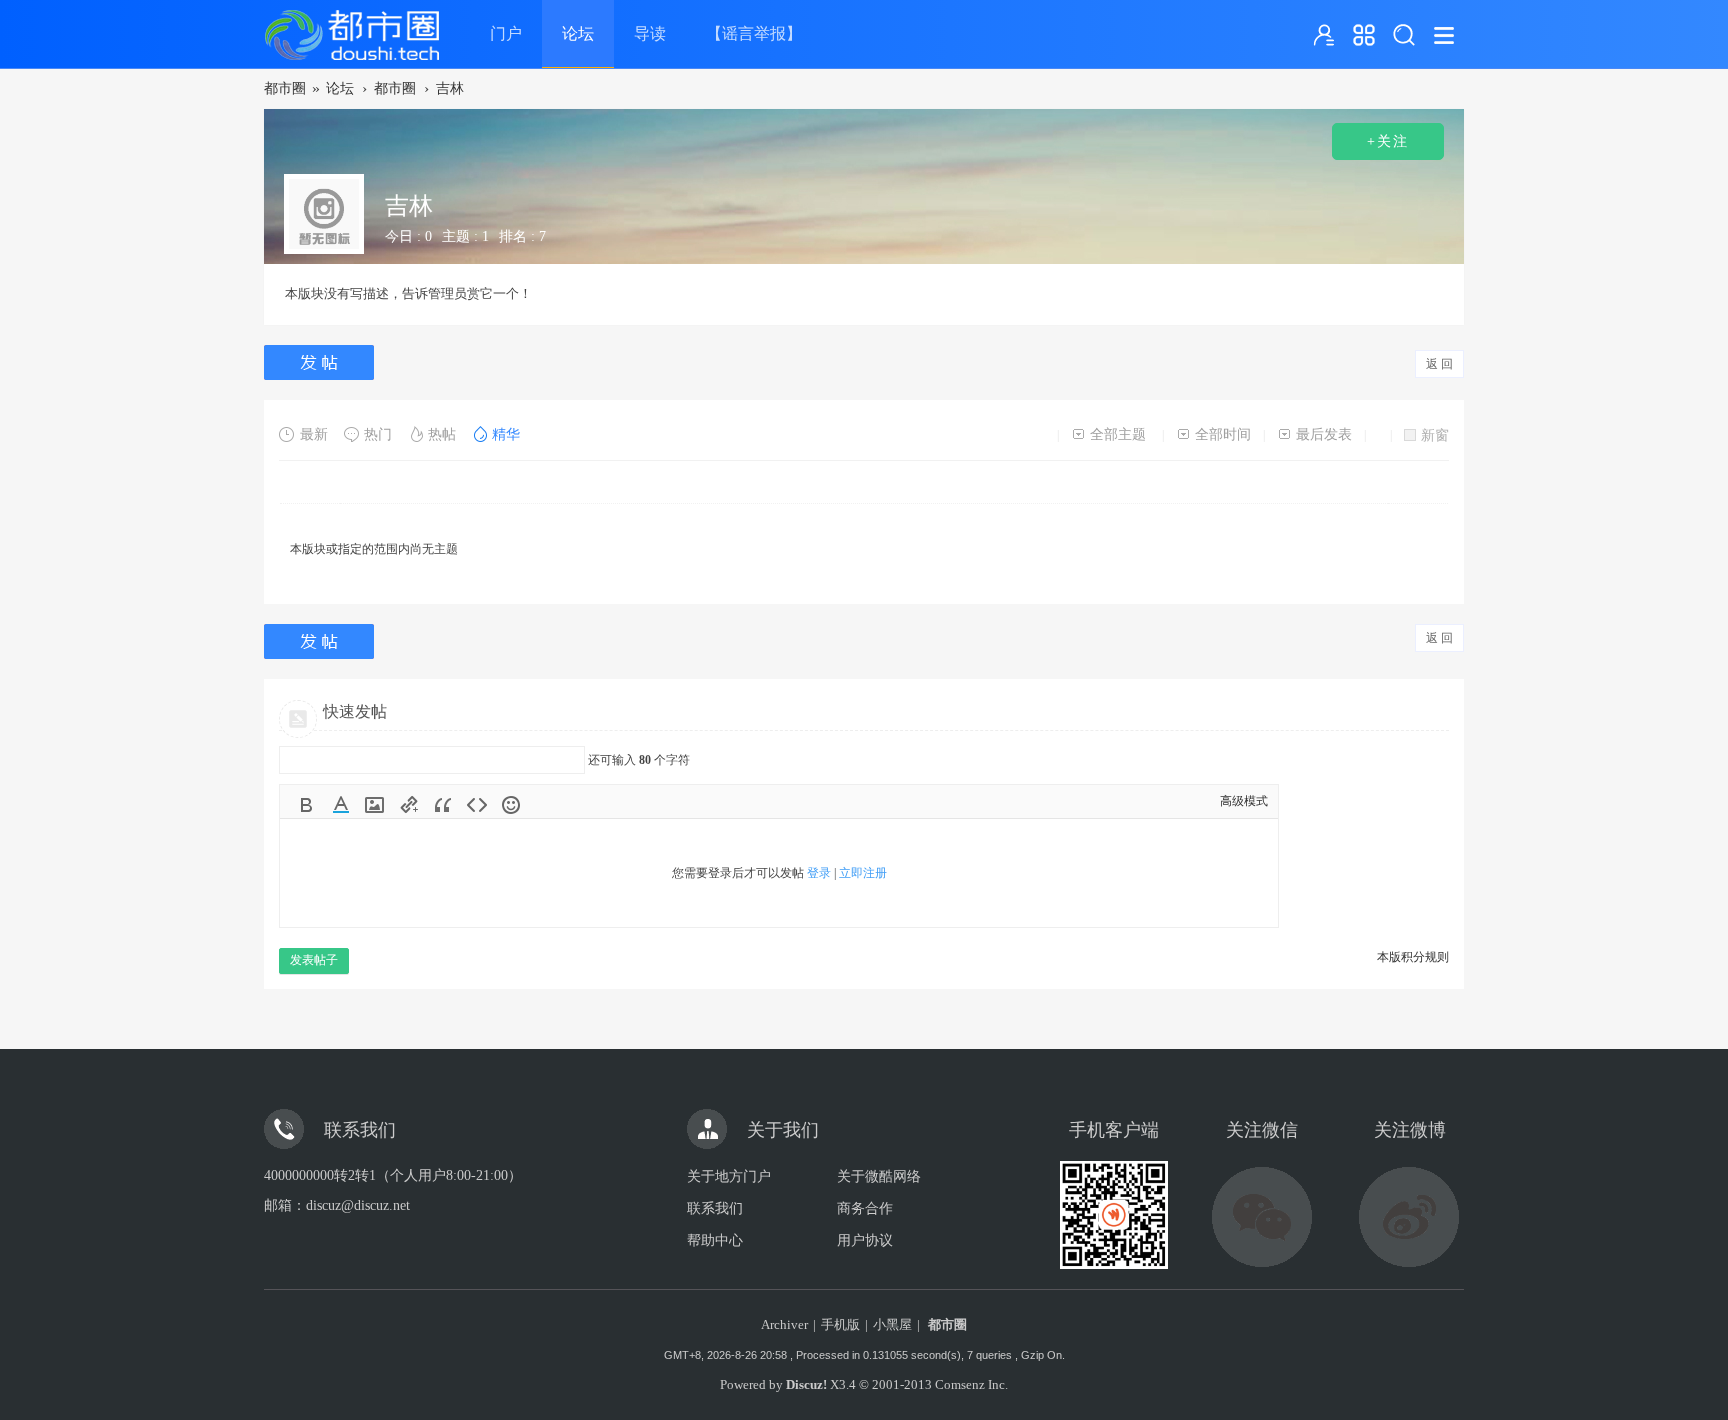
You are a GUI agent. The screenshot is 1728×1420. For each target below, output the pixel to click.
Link (409, 805)
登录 (819, 873)
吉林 (450, 88)
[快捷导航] (1364, 35)
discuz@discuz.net (358, 1205)
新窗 (1435, 435)
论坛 (578, 33)
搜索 (1404, 35)
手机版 (840, 1324)
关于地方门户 (729, 1176)
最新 (314, 434)
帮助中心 (715, 1240)
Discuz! (806, 1384)
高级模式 (1244, 801)
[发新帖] (321, 362)
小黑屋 (892, 1324)
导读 (650, 33)
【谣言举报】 (754, 33)
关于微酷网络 (879, 1176)
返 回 (1439, 364)
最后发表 (1324, 434)
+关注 (1388, 141)
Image (375, 805)
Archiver (784, 1324)
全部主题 (1118, 434)
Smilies (511, 805)
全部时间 (1223, 434)
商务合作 (865, 1208)
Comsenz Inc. (971, 1384)
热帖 (442, 434)
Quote (443, 805)
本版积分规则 (1413, 957)
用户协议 (865, 1240)
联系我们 (715, 1208)
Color (341, 805)
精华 (506, 434)
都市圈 (285, 88)
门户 (506, 33)
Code (477, 805)
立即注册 (863, 873)
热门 (378, 434)
